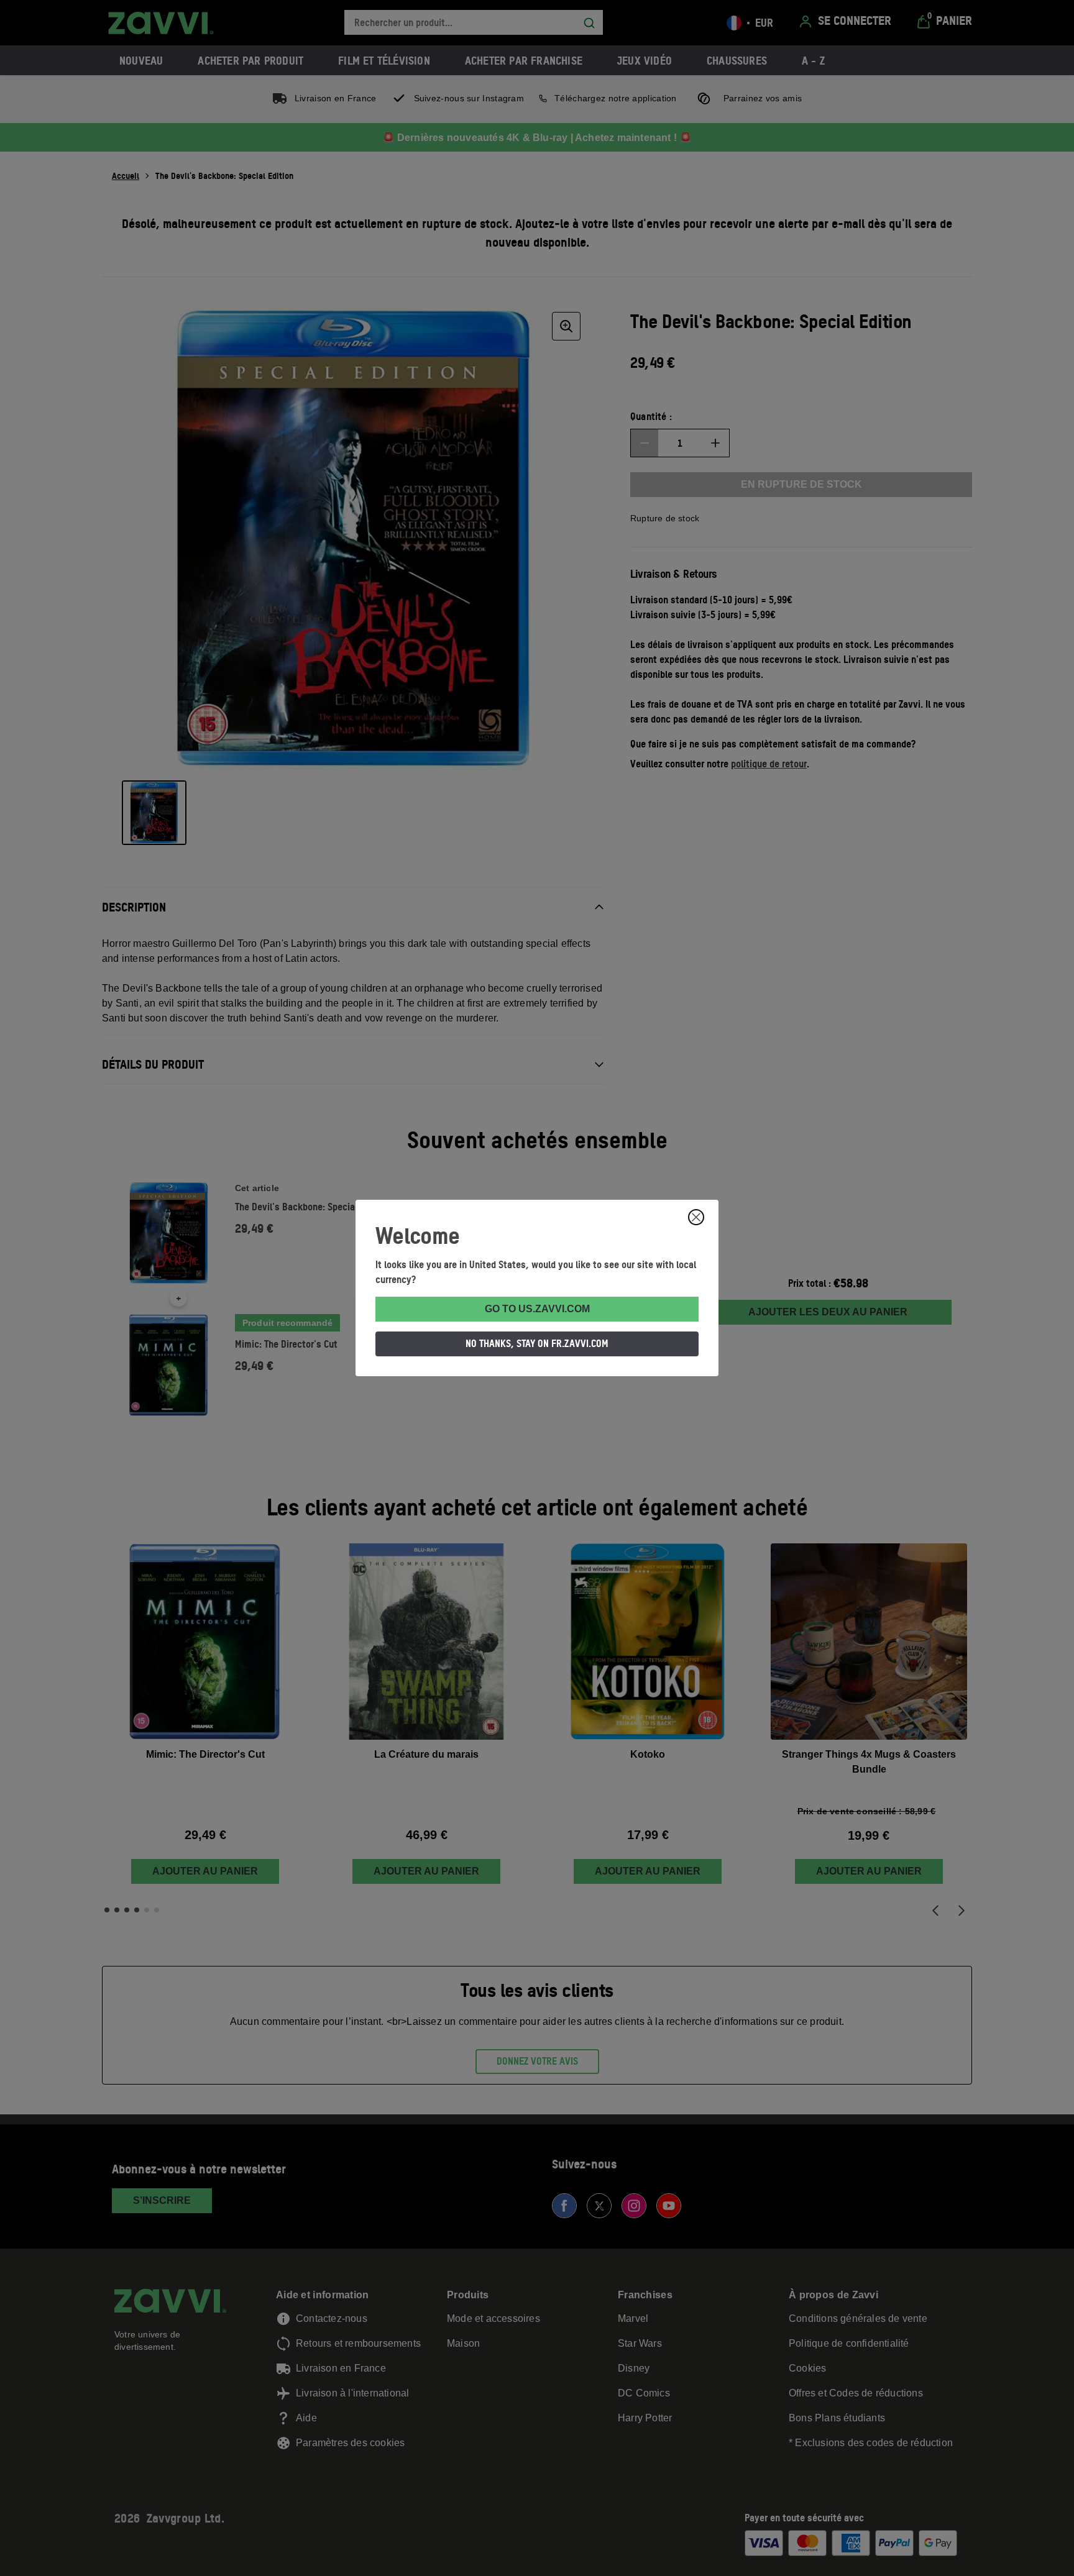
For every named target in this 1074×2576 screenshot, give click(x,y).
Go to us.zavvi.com (537, 1309)
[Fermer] (696, 1217)
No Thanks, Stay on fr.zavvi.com (537, 1343)
